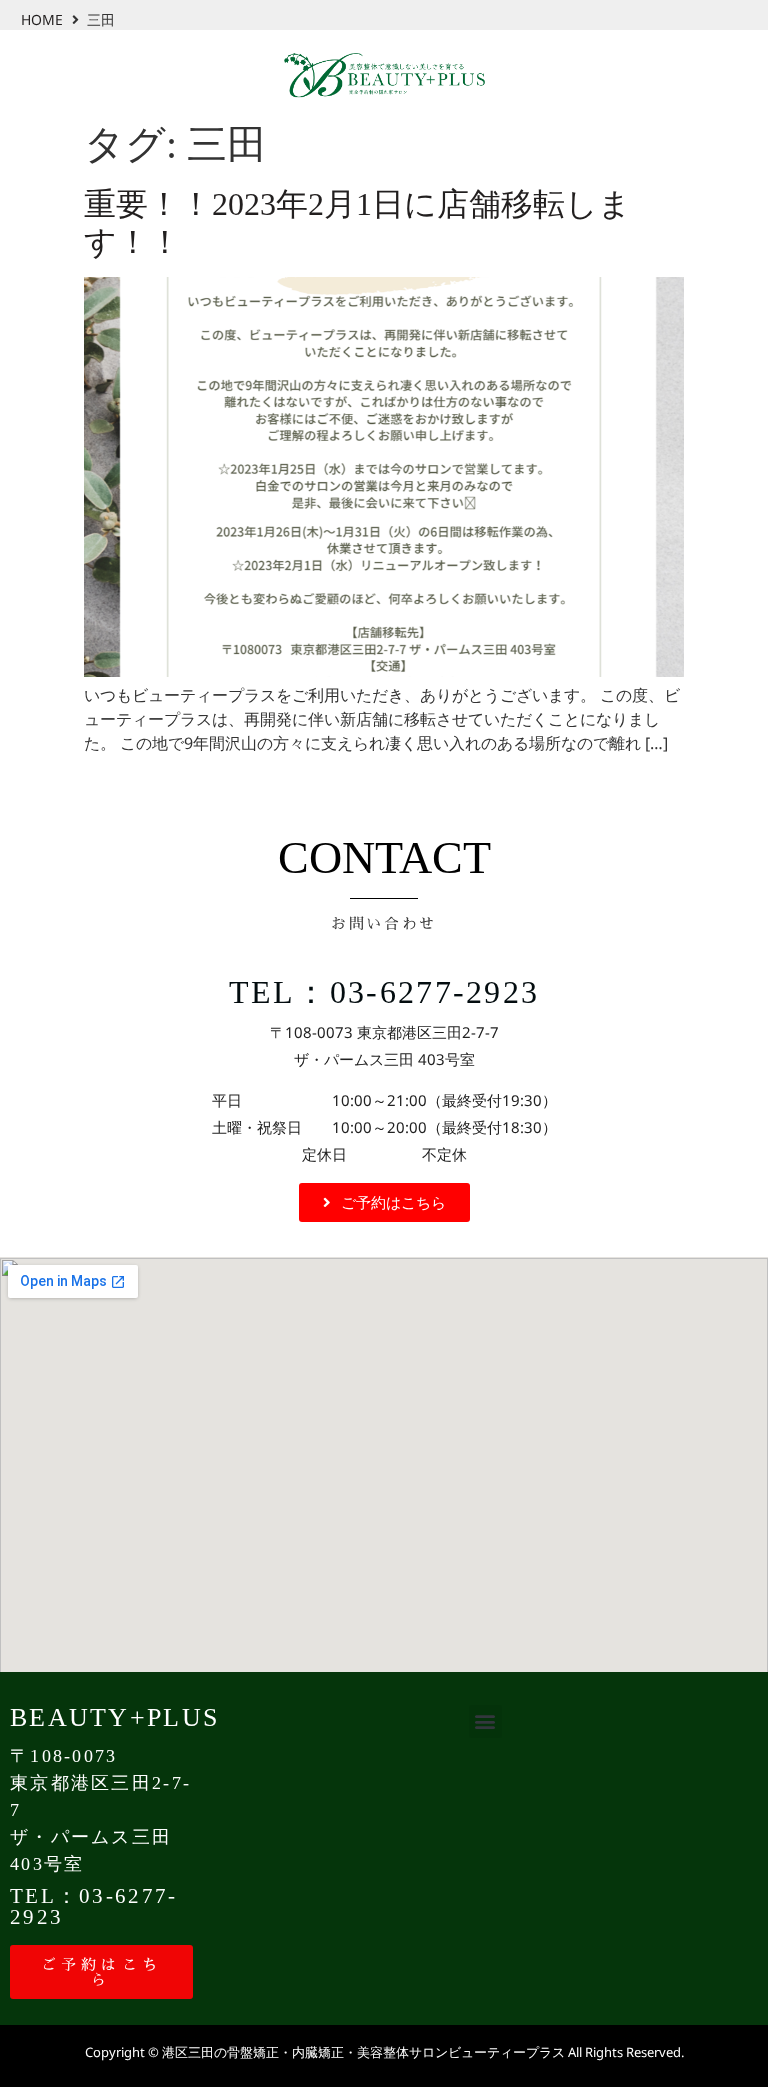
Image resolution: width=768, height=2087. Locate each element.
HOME (42, 19)
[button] (485, 1721)
